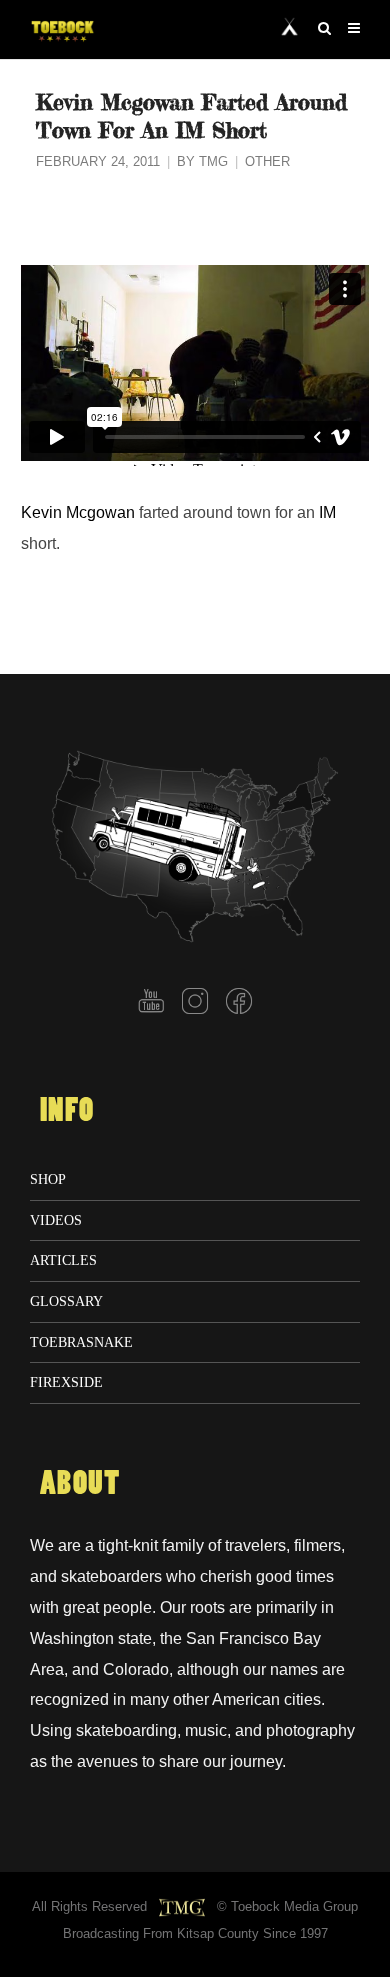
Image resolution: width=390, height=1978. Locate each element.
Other (267, 162)
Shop (48, 1179)
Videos (56, 1220)
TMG (213, 162)
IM (327, 512)
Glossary (66, 1301)
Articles (63, 1260)
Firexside (66, 1382)
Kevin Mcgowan (78, 512)
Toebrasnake (81, 1342)
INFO (67, 1111)
